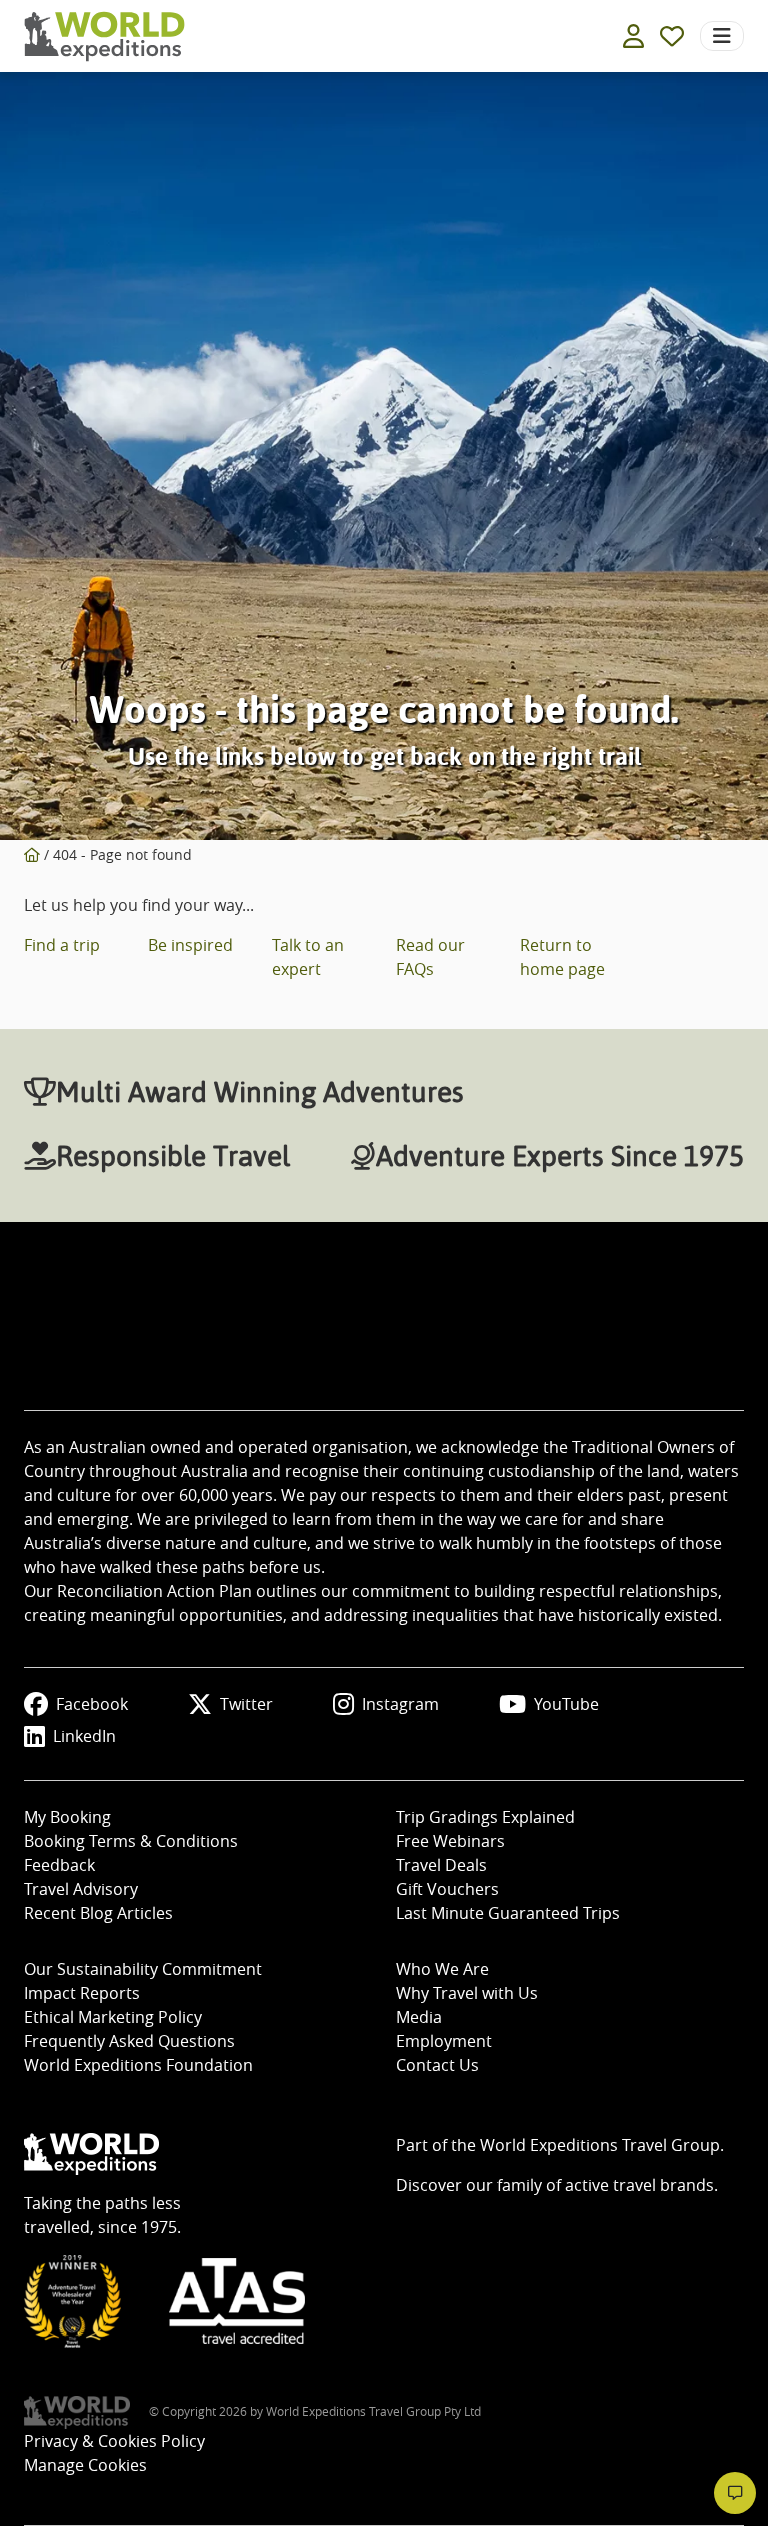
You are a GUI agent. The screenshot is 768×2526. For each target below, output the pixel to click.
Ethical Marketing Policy (113, 2017)
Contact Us (437, 2065)
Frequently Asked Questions (129, 2041)
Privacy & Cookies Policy (114, 2441)
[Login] (633, 36)
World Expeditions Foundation (138, 2065)
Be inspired (190, 945)
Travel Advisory (81, 1889)
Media (419, 2017)
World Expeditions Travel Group (600, 2145)
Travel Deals (441, 1865)
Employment (444, 2041)
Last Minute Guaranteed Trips (508, 1913)
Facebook (92, 1704)
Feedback (59, 1865)
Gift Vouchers (447, 1889)
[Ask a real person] (735, 2493)
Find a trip (62, 945)
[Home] (32, 854)
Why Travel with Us (467, 1993)
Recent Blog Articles (98, 1913)
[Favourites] (672, 36)
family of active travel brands (605, 2185)
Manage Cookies (85, 2465)
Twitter (246, 1704)
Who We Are (442, 1969)
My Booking (67, 1817)
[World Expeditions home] (104, 36)
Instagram (400, 1704)
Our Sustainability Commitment (143, 1969)
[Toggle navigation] (722, 36)
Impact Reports (82, 1993)
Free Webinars (450, 1841)
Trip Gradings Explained (485, 1817)
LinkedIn (84, 1736)
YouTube (566, 1704)
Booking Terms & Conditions (131, 1841)
